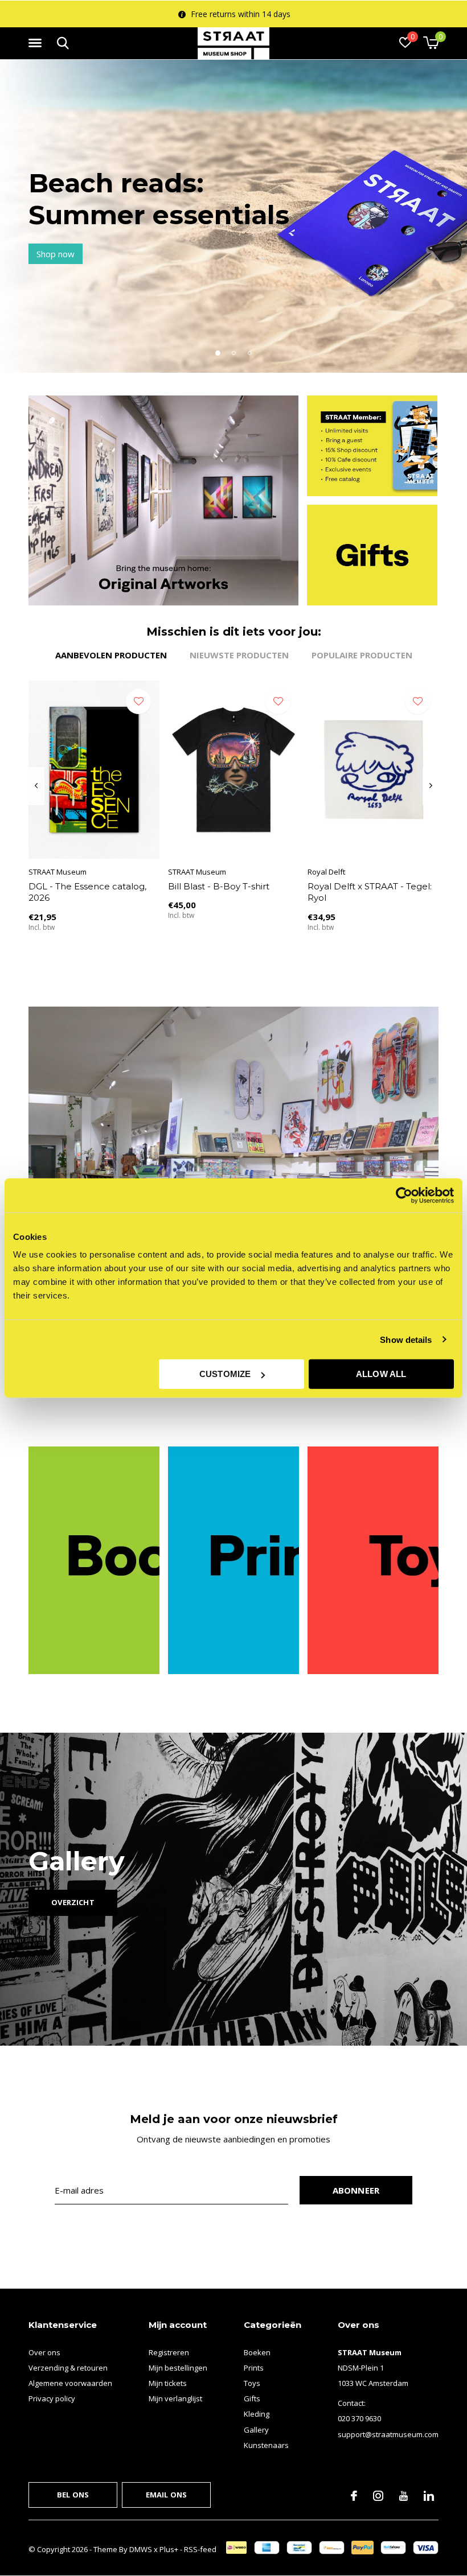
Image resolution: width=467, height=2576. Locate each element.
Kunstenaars (266, 2445)
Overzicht (73, 1902)
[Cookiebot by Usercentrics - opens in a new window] (404, 1195)
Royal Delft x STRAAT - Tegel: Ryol (370, 892)
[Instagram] (378, 2496)
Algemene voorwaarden (70, 2383)
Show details (406, 1339)
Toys (252, 2383)
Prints (254, 2368)
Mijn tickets (168, 2383)
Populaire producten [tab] (362, 655)
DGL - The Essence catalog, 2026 (87, 892)
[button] (37, 43)
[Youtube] (403, 2496)
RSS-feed (200, 2549)
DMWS (141, 2549)
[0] (431, 43)
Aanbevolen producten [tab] (111, 655)
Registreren (169, 2352)
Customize (225, 1374)
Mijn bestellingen (178, 2368)
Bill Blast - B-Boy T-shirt (219, 886)
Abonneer (356, 2190)
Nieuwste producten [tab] (239, 655)
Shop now (56, 254)
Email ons (167, 2495)
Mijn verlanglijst (175, 2398)
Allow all (381, 1374)
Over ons (44, 2352)
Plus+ (169, 2549)
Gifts (252, 2398)
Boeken (257, 2352)
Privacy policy (52, 2398)
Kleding (257, 2414)
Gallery (256, 2430)
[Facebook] (354, 2496)
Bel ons (73, 2495)
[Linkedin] (429, 2496)
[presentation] (36, 786)
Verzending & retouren (68, 2368)
